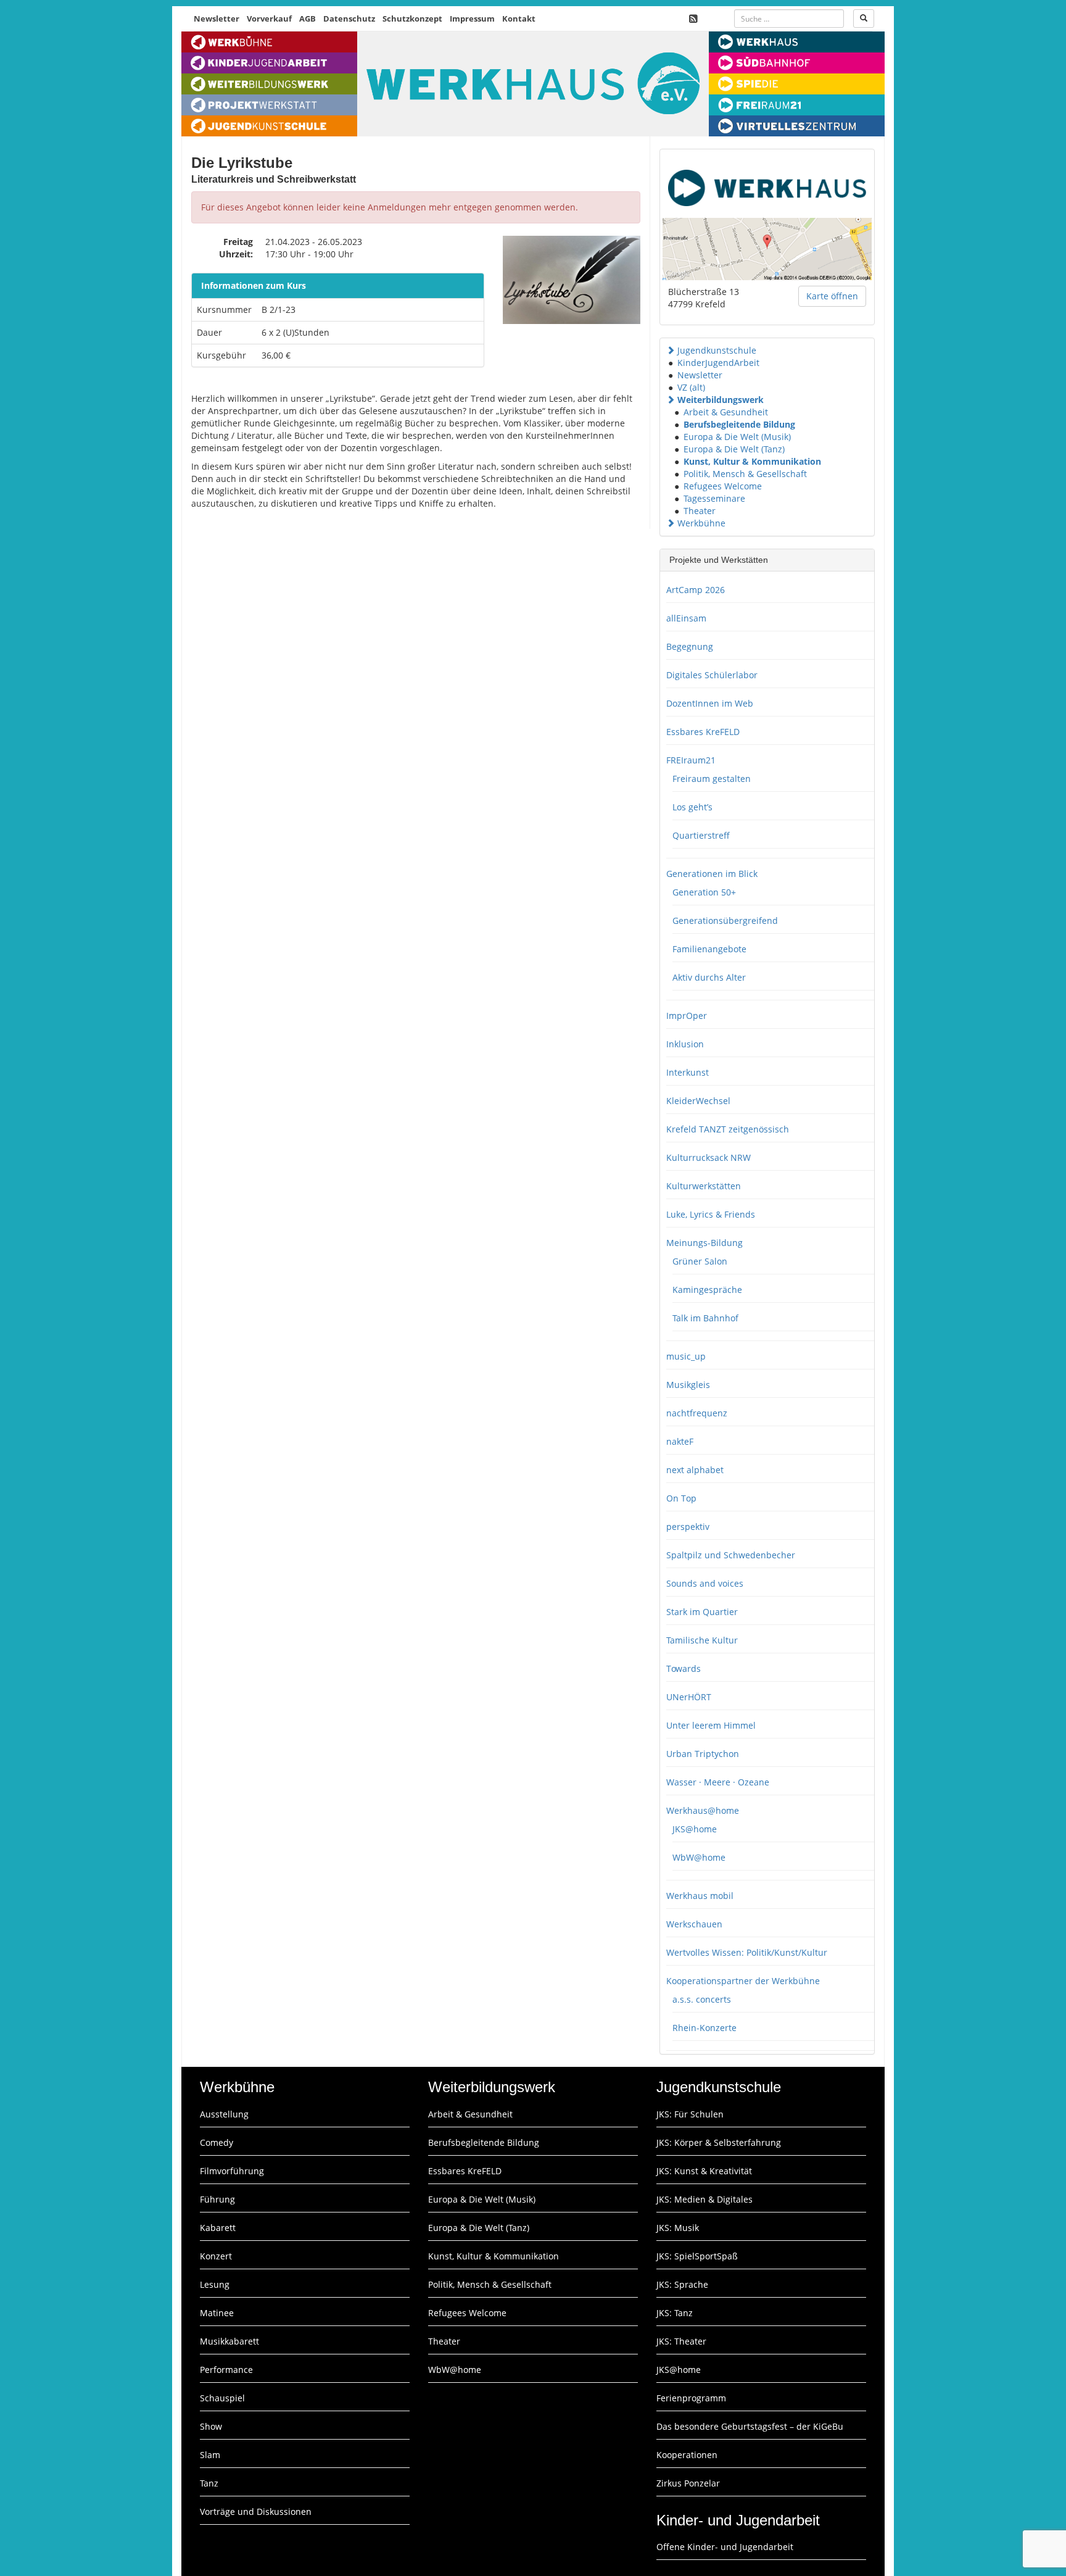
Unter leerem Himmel (711, 1725)
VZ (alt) (691, 387)
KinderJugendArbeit (718, 363)
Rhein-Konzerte (704, 2028)
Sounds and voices (705, 1583)
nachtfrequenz (697, 1413)
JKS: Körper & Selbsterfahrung (719, 2142)
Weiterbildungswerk (721, 400)
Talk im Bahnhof (705, 1318)
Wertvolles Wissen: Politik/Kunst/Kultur (747, 1952)
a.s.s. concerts (702, 1999)
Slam (210, 2455)
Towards (684, 1668)
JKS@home (695, 1829)
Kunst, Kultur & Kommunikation (752, 461)
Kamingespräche (707, 1290)
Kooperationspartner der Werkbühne (743, 1981)
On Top (681, 1498)
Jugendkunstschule (717, 350)
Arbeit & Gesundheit (726, 412)
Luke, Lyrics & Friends (711, 1214)
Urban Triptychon (703, 1754)
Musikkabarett (229, 2341)
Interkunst (688, 1072)
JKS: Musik (678, 2228)
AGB (308, 19)
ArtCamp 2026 (696, 590)
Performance (226, 2370)
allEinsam (686, 618)
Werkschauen (694, 1924)
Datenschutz (349, 19)
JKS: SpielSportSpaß (697, 2256)
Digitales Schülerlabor (712, 675)
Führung (217, 2199)
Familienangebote (709, 949)
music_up (686, 1356)
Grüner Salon (700, 1261)
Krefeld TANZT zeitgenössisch (728, 1129)
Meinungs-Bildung (704, 1243)
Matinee (217, 2313)
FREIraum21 (691, 760)
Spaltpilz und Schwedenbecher (731, 1555)
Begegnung (690, 646)
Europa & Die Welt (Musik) (737, 437)
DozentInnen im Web (710, 703)
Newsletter (217, 19)
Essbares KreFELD (703, 732)
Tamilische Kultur (702, 1640)
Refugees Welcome (723, 486)
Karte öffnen (832, 296)
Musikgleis (688, 1385)
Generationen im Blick (712, 874)
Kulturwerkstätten (704, 1186)
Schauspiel (222, 2398)
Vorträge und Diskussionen (256, 2512)
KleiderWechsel (698, 1101)
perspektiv (688, 1527)
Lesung (215, 2284)
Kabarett (218, 2228)
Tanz (209, 2483)
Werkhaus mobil (700, 1896)
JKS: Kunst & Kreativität (704, 2171)
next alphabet (695, 1470)
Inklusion (685, 1044)
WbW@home (699, 1857)
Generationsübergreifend (725, 920)
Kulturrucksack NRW (709, 1157)
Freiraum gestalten (712, 779)
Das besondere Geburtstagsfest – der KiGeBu (750, 2426)
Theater (700, 511)
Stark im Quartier (702, 1612)
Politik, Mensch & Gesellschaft (745, 474)
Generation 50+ (704, 892)
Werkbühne (701, 523)
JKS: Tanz (675, 2313)
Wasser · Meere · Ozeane (718, 1782)
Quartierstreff (701, 835)
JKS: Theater (681, 2341)
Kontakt (519, 19)
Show (211, 2426)
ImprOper (687, 1016)
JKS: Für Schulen (690, 2114)
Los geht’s (692, 807)
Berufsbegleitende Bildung (739, 424)
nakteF (680, 1441)
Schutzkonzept (412, 19)
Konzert (216, 2256)
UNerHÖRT (689, 1697)
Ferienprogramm (691, 2398)
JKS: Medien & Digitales (704, 2199)
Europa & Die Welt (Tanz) (734, 449)
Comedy (217, 2142)
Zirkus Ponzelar (688, 2483)
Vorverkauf (269, 19)
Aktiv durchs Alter (709, 977)
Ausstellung (224, 2114)
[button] (671, 350)
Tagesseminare (714, 498)
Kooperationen (687, 2455)
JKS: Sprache (682, 2284)
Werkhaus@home (703, 1810)
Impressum (472, 19)
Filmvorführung (232, 2171)
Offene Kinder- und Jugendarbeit (725, 2547)
